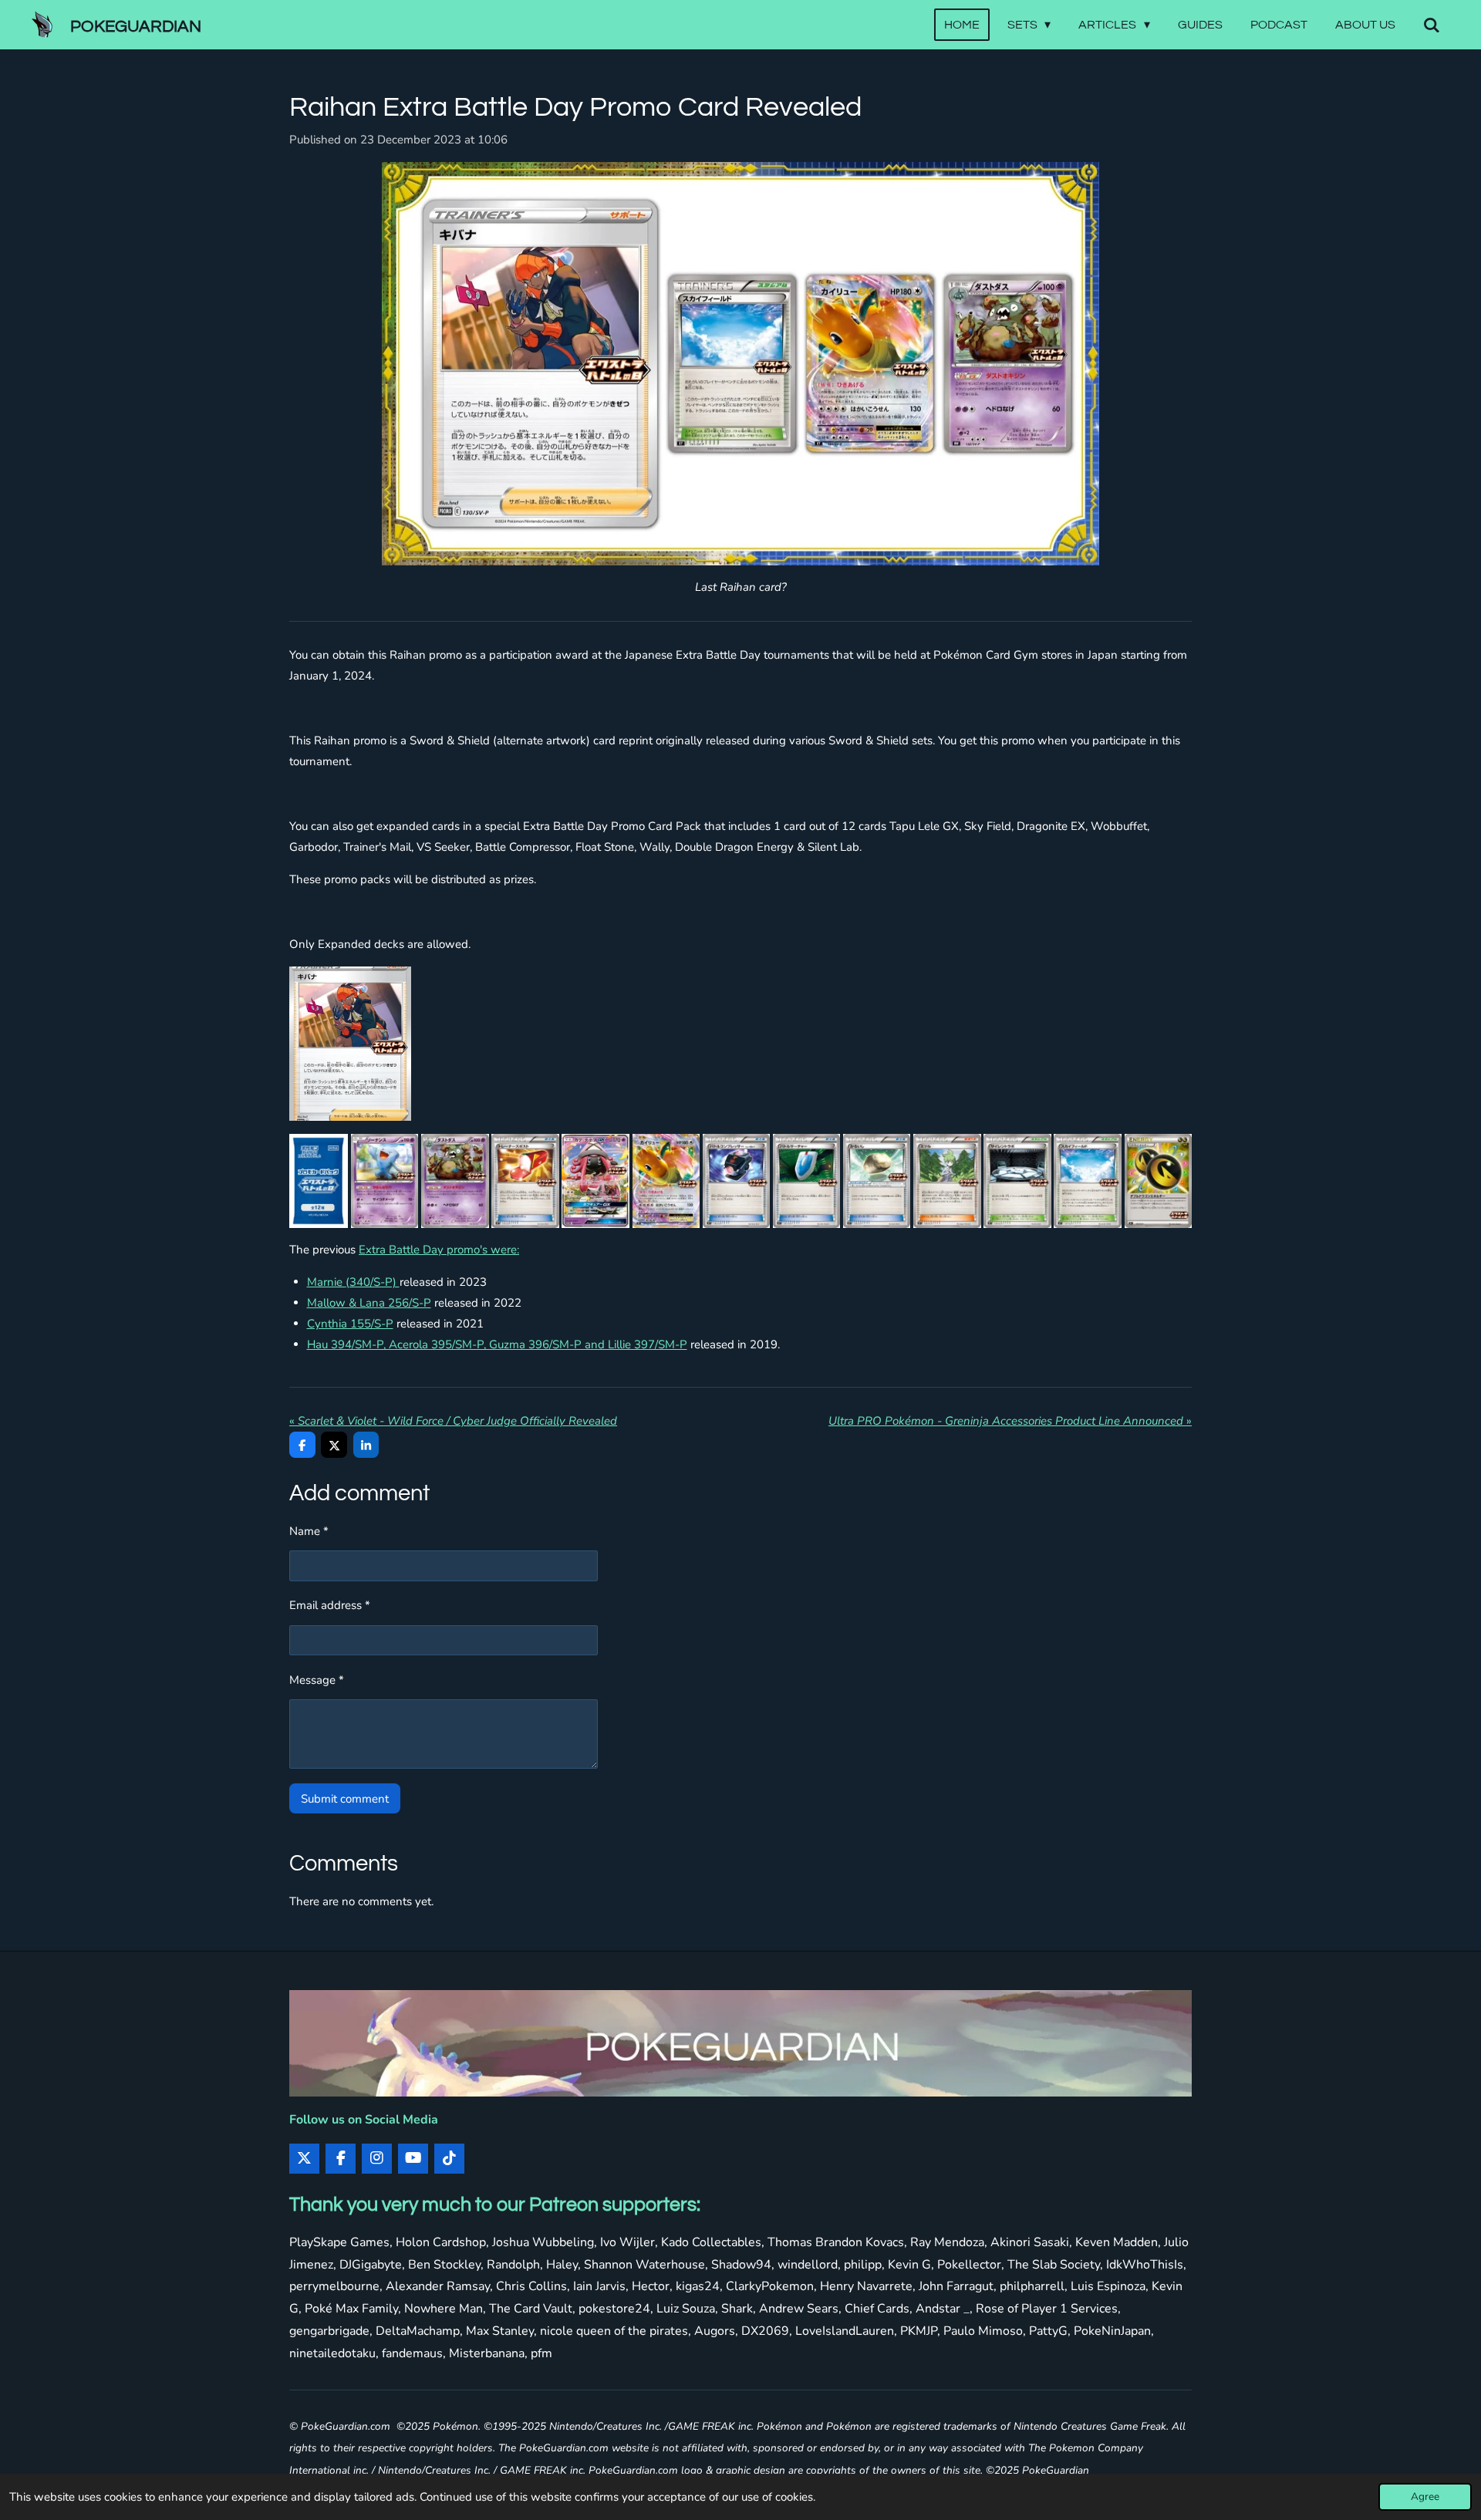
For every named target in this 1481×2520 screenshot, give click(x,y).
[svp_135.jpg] (525, 1181)
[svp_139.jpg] (947, 1181)
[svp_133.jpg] (595, 1181)
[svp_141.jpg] (1087, 1181)
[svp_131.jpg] (385, 1181)
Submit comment (345, 1799)
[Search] (1432, 25)
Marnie (353, 1282)
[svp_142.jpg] (1158, 1181)
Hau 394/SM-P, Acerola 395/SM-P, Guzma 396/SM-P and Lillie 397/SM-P (497, 1344)
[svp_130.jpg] (350, 1044)
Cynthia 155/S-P (350, 1324)
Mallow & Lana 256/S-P (369, 1303)
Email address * (330, 1605)
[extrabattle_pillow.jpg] (319, 1181)
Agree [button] (1425, 2496)
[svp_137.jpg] (806, 1181)
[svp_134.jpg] (666, 1181)
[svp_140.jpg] (1017, 1181)
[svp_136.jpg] (736, 1181)
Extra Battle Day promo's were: (439, 1250)
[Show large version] (740, 364)
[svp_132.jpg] (455, 1181)
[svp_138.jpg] (877, 1181)
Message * (317, 1680)
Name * (309, 1531)
